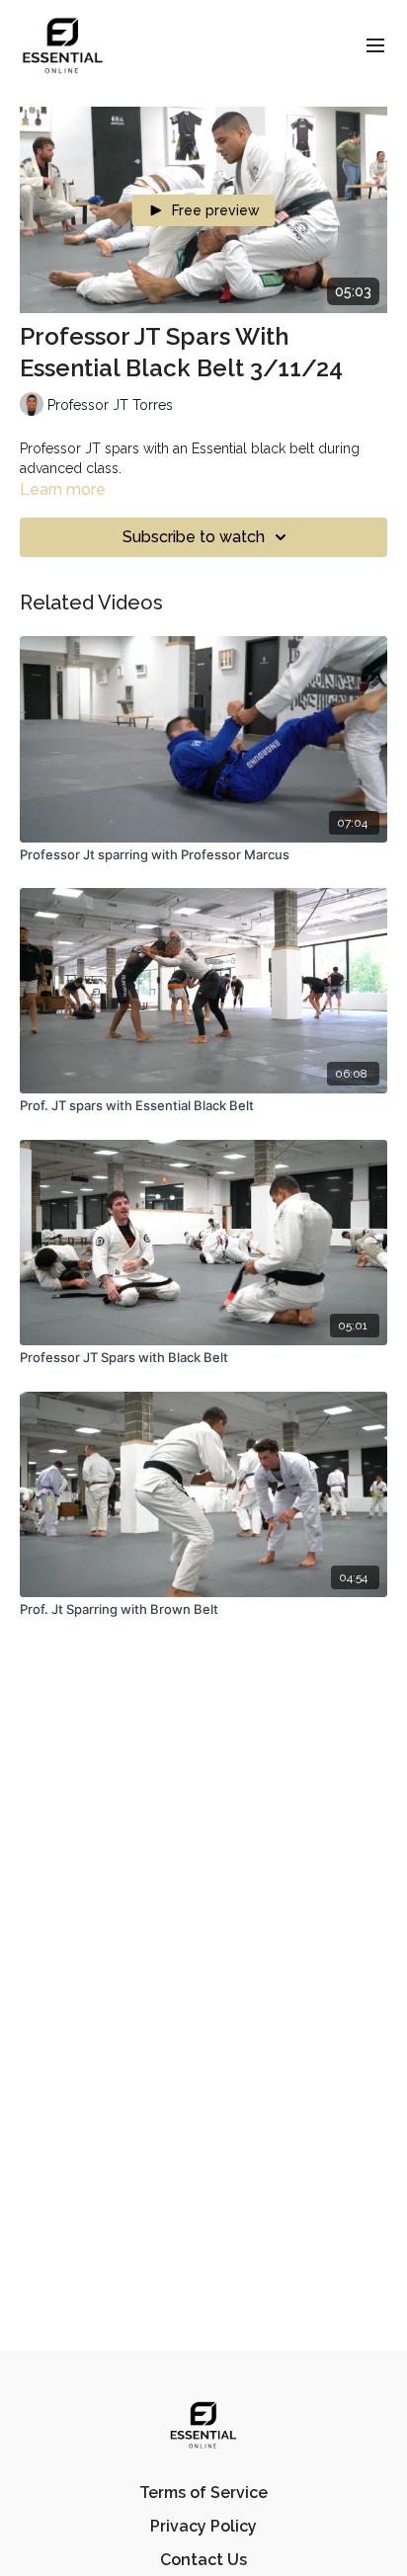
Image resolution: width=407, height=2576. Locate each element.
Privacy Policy (203, 2526)
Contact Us (203, 2560)
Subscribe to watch (194, 537)
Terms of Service (203, 2493)
